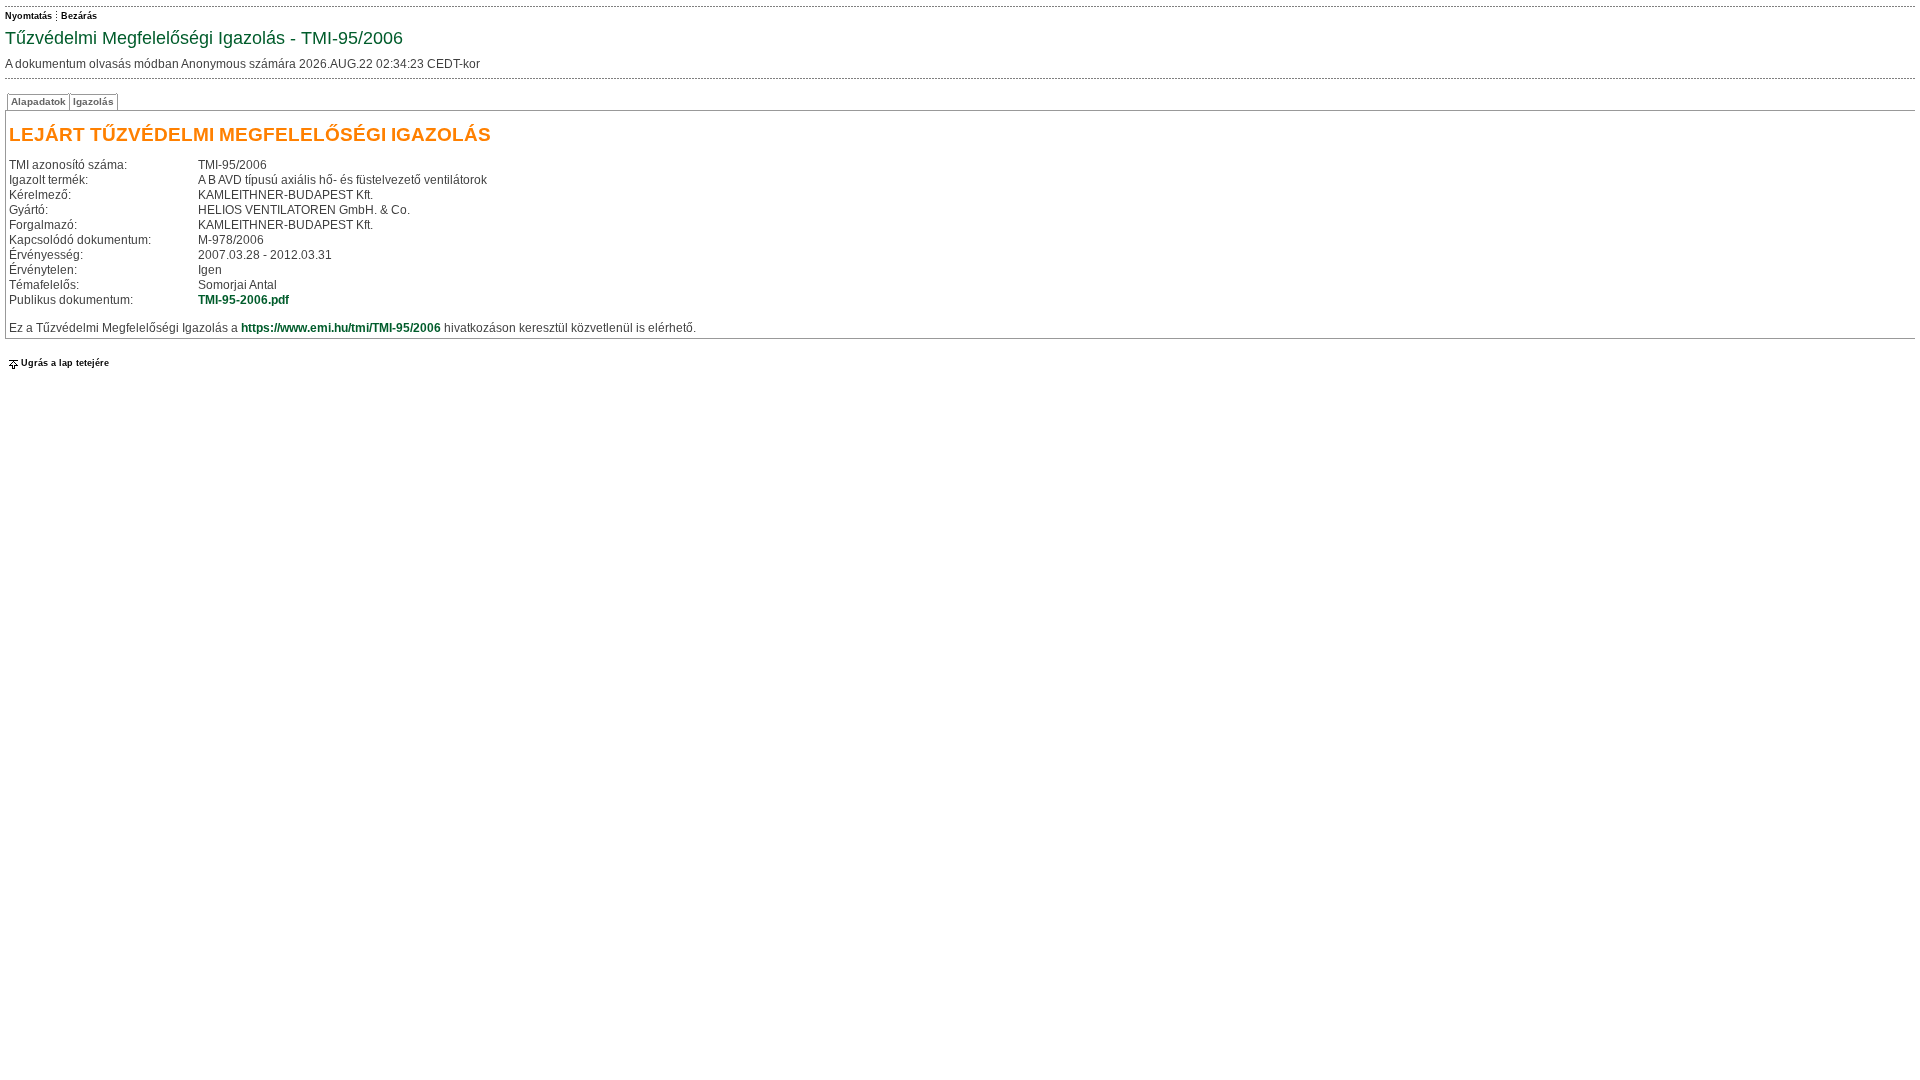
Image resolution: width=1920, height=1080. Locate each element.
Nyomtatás (28, 16)
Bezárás (79, 16)
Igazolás (93, 101)
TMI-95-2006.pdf (243, 300)
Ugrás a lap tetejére (65, 363)
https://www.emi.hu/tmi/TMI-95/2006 (341, 328)
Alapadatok (38, 101)
